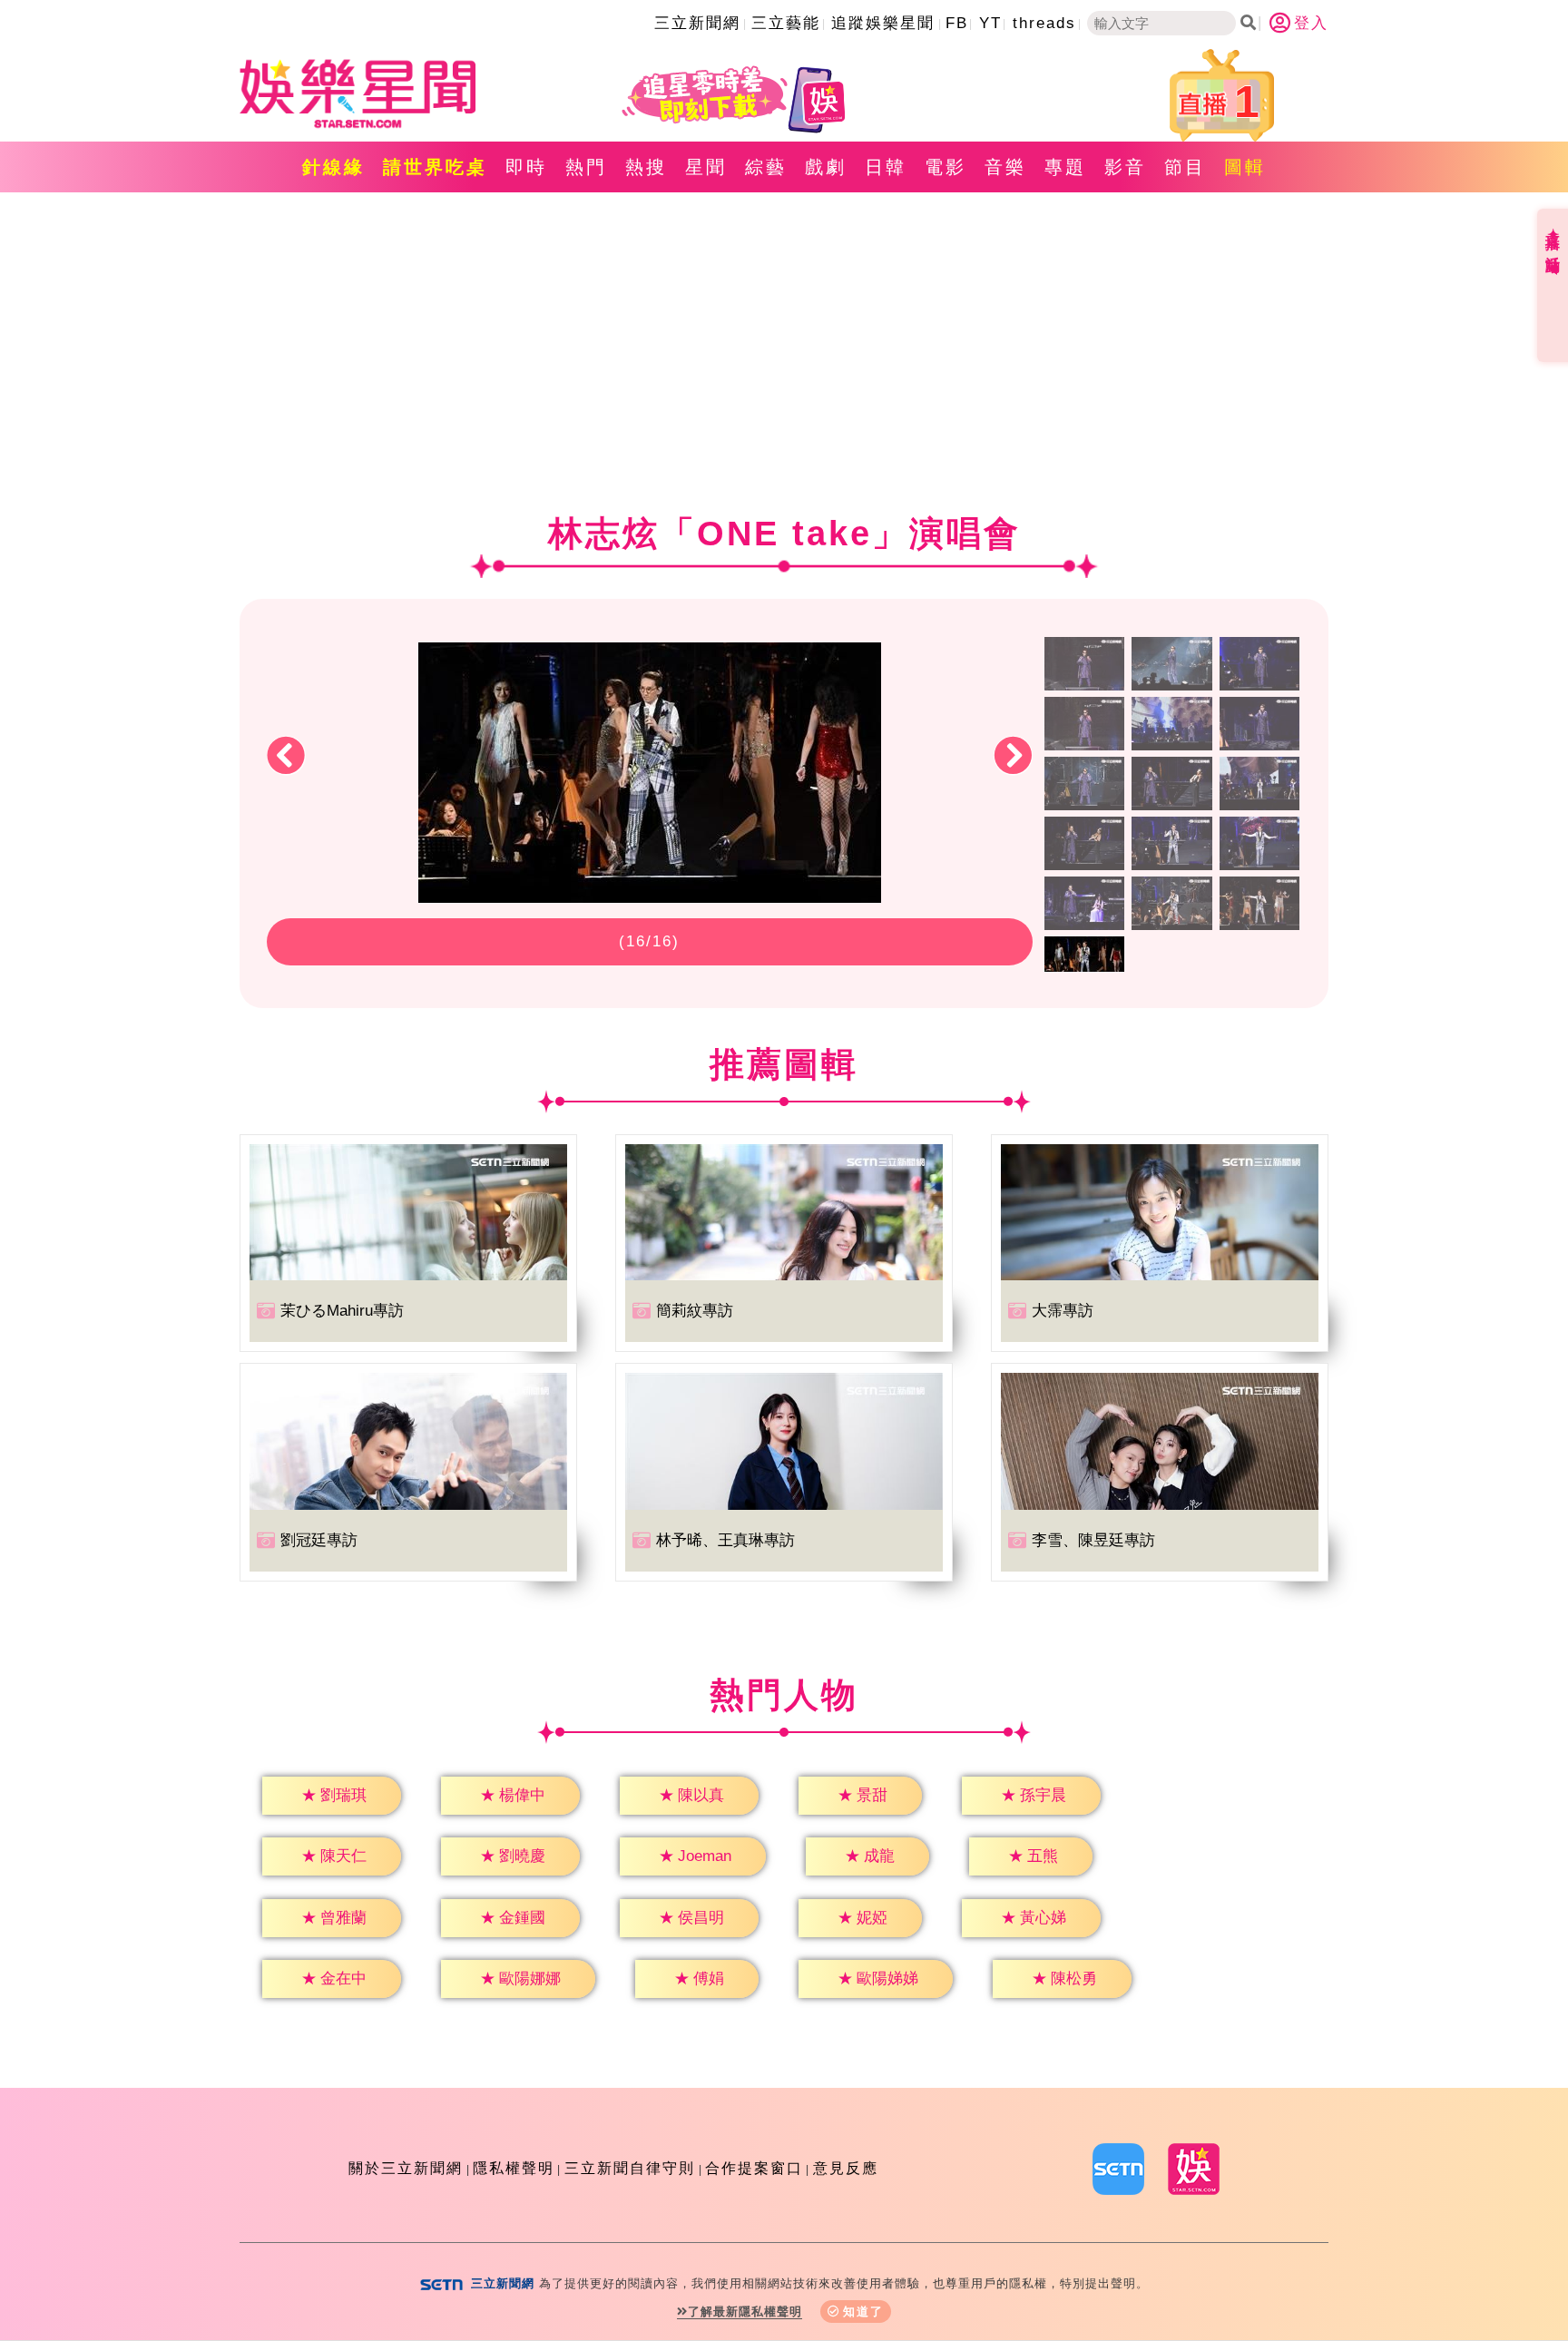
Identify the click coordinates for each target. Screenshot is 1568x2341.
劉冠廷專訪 (319, 1540)
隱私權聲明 (514, 2168)
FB (957, 23)
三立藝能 (786, 23)
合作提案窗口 (754, 2168)
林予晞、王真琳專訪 (725, 1540)
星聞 (706, 167)
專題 (1065, 167)
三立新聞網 (697, 23)
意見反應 (846, 2168)
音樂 (1005, 167)
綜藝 (766, 167)
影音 (1125, 167)
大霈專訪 (1063, 1311)
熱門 (586, 167)
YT (990, 23)
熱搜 (646, 167)
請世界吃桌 (435, 167)
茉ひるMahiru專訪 (342, 1311)
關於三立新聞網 (406, 2168)
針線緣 (333, 167)
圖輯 (1245, 167)
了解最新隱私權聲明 (745, 2312)
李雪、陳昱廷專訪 (1093, 1540)
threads (1044, 23)
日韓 (886, 167)
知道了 (863, 2312)
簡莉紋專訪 (695, 1311)
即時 (526, 167)
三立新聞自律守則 (630, 2168)
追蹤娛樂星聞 (883, 23)
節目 (1185, 167)
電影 (946, 167)
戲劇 (826, 167)
